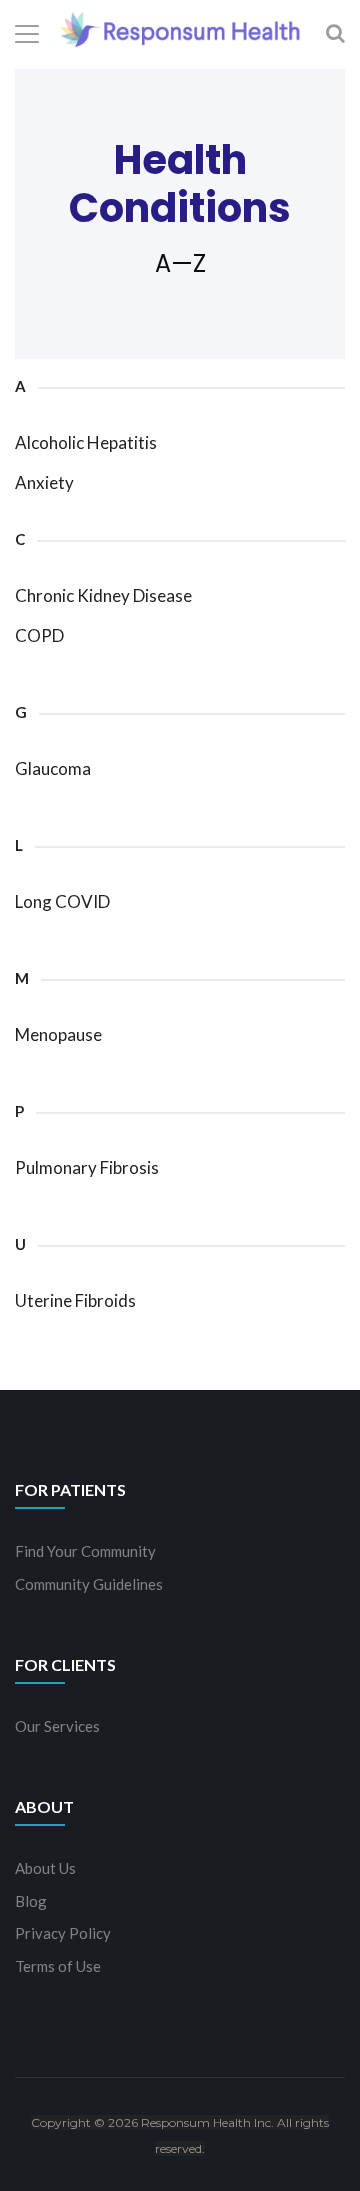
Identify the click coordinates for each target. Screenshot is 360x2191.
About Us (45, 1868)
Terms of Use (58, 1966)
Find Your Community (85, 1551)
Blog (31, 1901)
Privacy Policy (63, 1933)
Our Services (57, 1726)
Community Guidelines (89, 1584)
